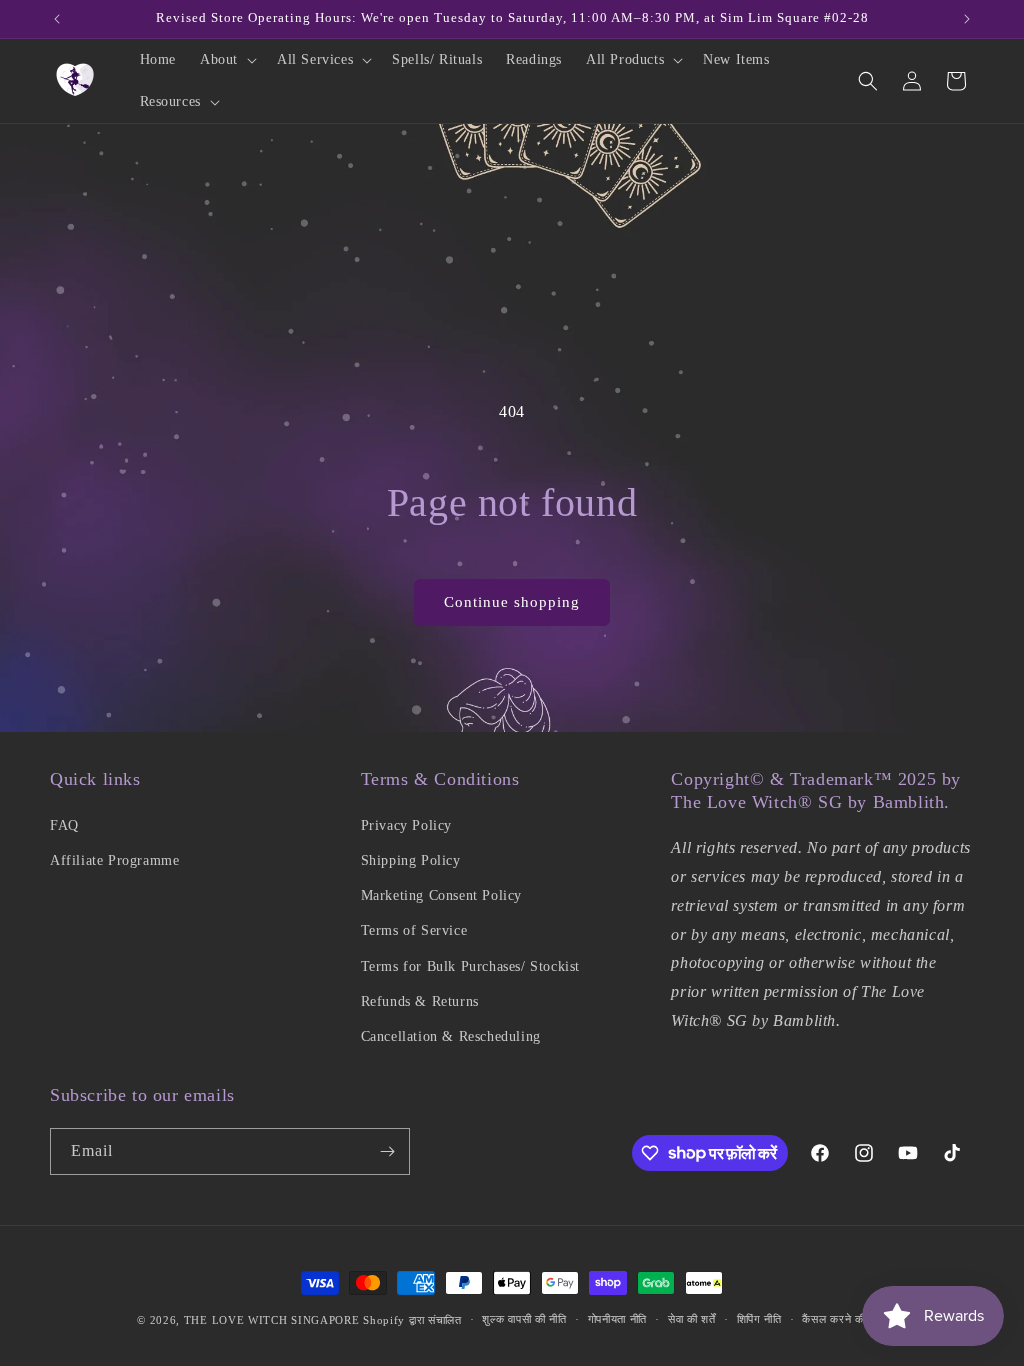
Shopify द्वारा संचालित (412, 1320)
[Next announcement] (967, 19)
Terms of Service (414, 930)
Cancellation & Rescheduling (451, 1036)
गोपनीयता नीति (618, 1319)
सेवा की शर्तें (692, 1319)
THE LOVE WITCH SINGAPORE (272, 1320)
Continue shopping (512, 602)
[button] (226, 60)
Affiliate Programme (114, 860)
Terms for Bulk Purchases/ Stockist (470, 966)
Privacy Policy (406, 825)
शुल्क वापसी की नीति (524, 1319)
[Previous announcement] (57, 19)
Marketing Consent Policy (441, 895)
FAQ (64, 825)
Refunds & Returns (420, 1001)
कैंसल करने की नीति (844, 1319)
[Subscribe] (387, 1151)
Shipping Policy (411, 860)
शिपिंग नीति (759, 1319)
